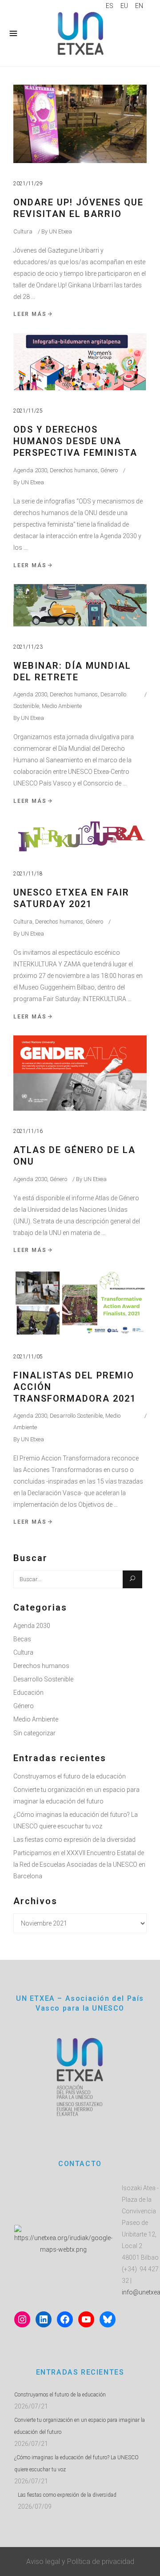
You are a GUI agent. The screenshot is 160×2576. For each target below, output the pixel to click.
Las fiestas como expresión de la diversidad (74, 1840)
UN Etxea (60, 231)
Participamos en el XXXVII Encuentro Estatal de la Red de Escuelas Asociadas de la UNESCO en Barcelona (79, 1865)
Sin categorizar (34, 1733)
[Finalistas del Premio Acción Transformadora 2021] (80, 1303)
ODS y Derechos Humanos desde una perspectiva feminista (75, 441)
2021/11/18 (28, 874)
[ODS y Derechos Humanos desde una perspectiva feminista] (80, 362)
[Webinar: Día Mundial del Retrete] (80, 605)
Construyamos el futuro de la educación (70, 1776)
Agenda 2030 (30, 470)
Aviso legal (43, 2562)
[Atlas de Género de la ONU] (80, 1073)
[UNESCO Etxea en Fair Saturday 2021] (80, 836)
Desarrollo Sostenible (76, 1416)
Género (109, 470)
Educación (28, 1693)
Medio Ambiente (62, 706)
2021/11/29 (28, 184)
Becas (22, 1639)
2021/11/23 (28, 647)
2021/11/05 (28, 1357)
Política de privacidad (101, 2562)
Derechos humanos (74, 470)
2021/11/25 (28, 411)
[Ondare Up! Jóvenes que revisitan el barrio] (80, 124)
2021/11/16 (28, 1131)
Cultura (23, 231)
